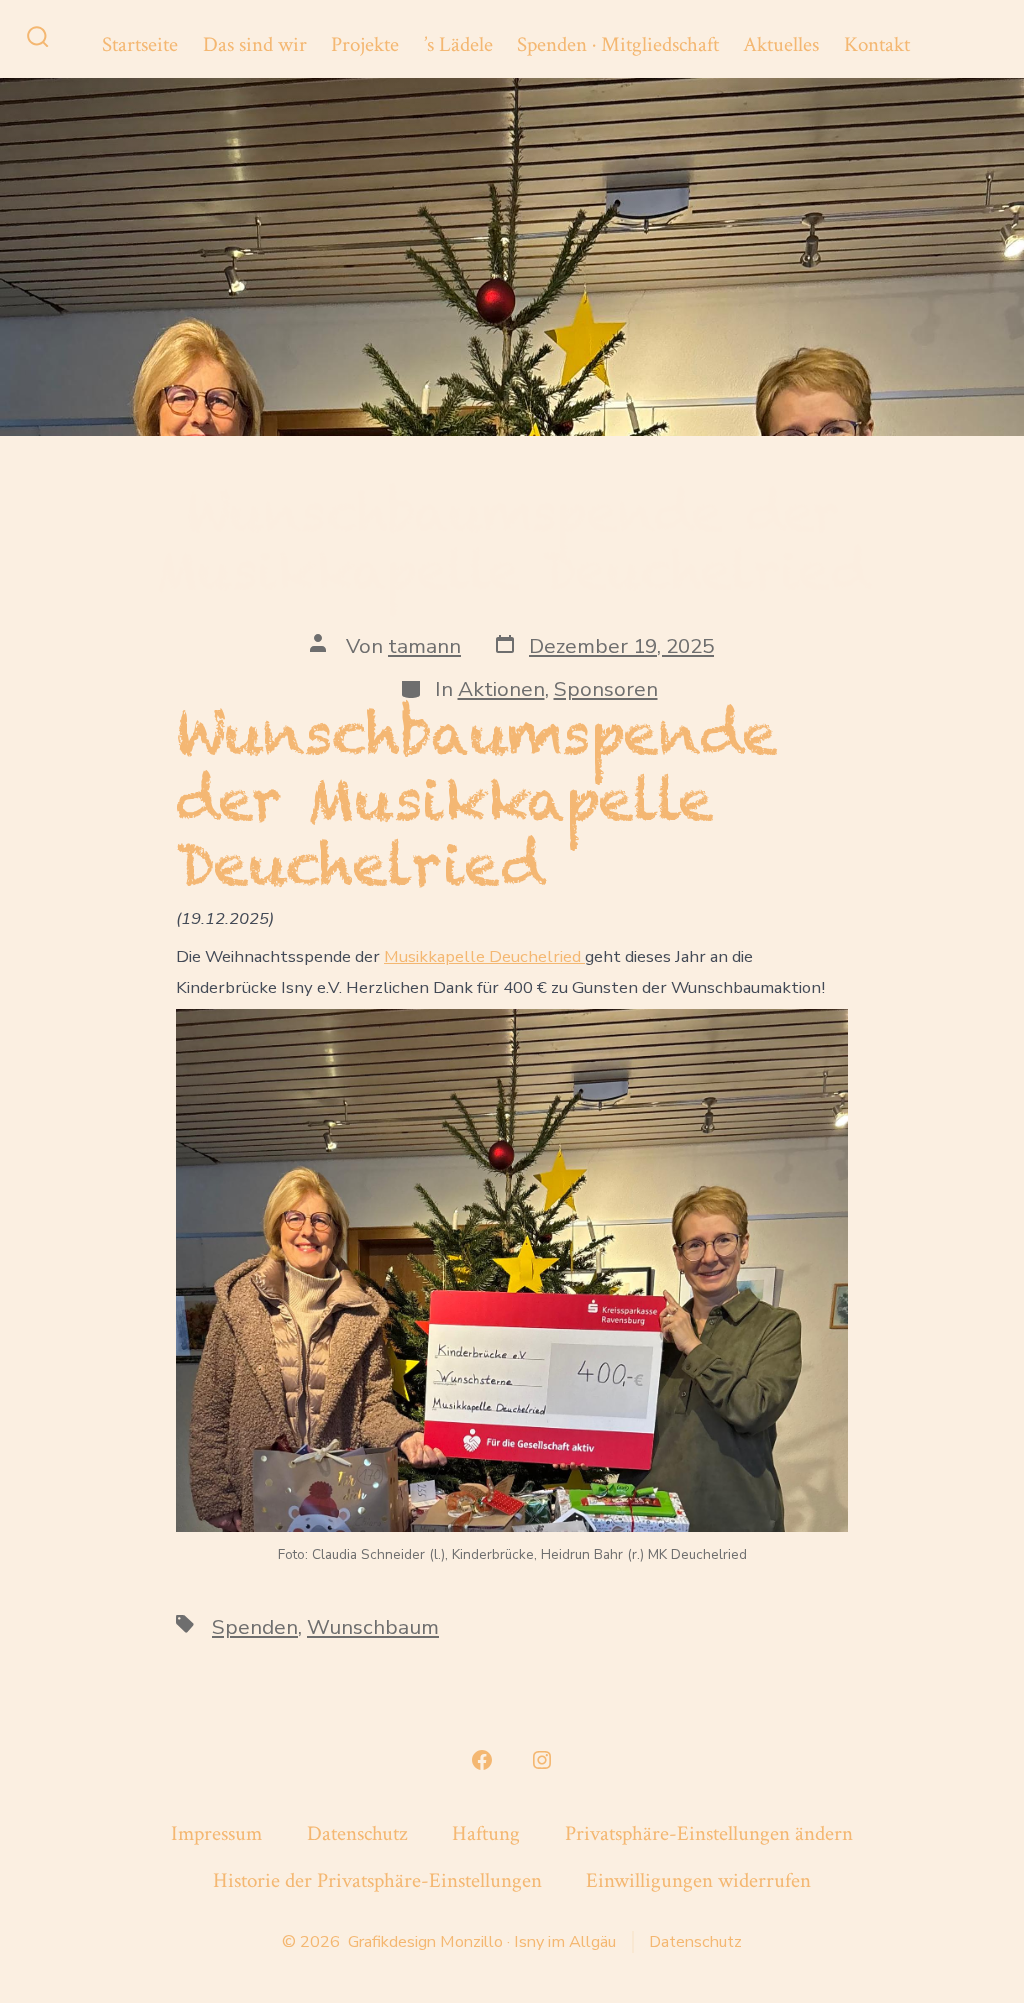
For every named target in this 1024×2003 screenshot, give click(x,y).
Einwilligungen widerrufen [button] (698, 1880)
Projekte (365, 44)
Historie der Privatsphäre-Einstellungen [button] (377, 1880)
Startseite (140, 44)
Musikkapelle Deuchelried (484, 956)
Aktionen (501, 689)
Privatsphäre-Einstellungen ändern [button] (709, 1833)
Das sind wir (255, 44)
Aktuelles (781, 44)
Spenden (255, 1627)
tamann (424, 646)
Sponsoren (606, 689)
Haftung (486, 1833)
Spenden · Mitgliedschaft (618, 44)
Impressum (216, 1833)
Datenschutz (357, 1833)
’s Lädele (458, 44)
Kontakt (877, 44)
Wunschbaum (373, 1627)
